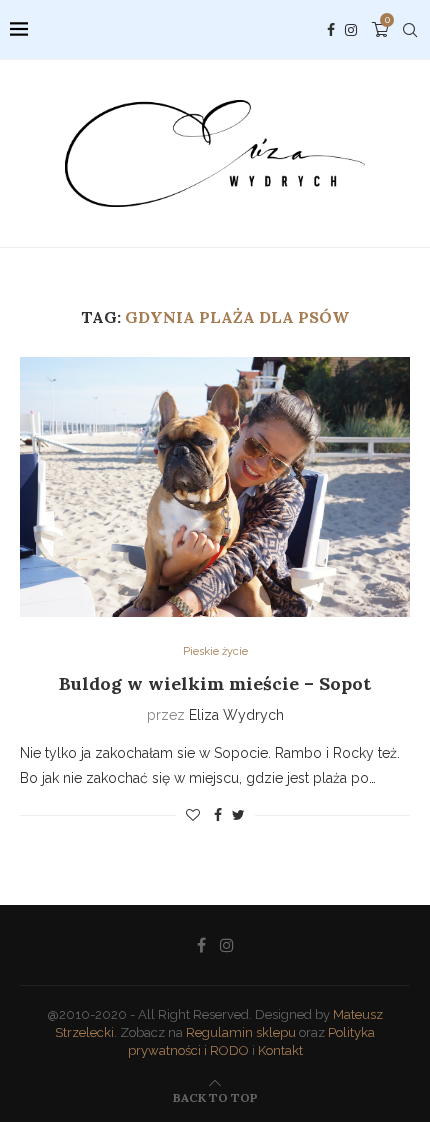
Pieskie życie (215, 651)
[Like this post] (193, 815)
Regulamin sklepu (241, 1032)
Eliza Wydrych (236, 715)
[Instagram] (351, 30)
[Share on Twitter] (238, 815)
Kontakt (280, 1050)
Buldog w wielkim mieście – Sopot (215, 683)
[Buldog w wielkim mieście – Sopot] (215, 487)
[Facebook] (331, 30)
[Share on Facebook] (218, 815)
